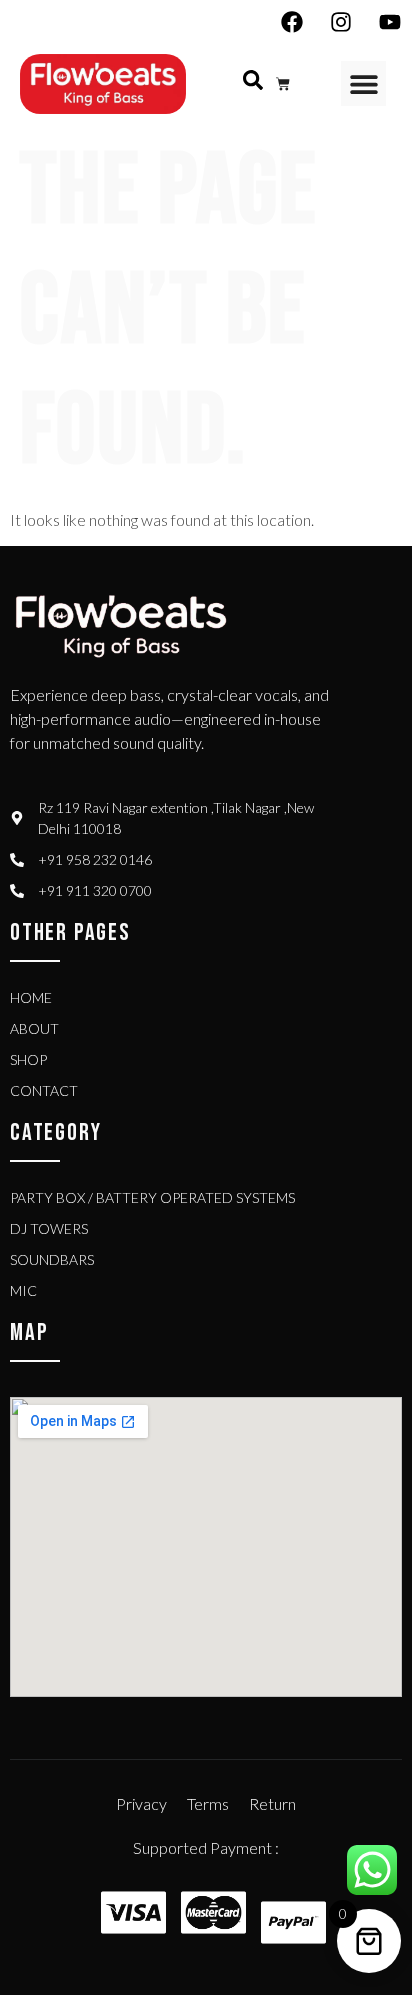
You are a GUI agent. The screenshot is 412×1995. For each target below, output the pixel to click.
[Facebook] (292, 22)
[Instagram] (341, 22)
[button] (363, 83)
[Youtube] (390, 22)
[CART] (283, 84)
